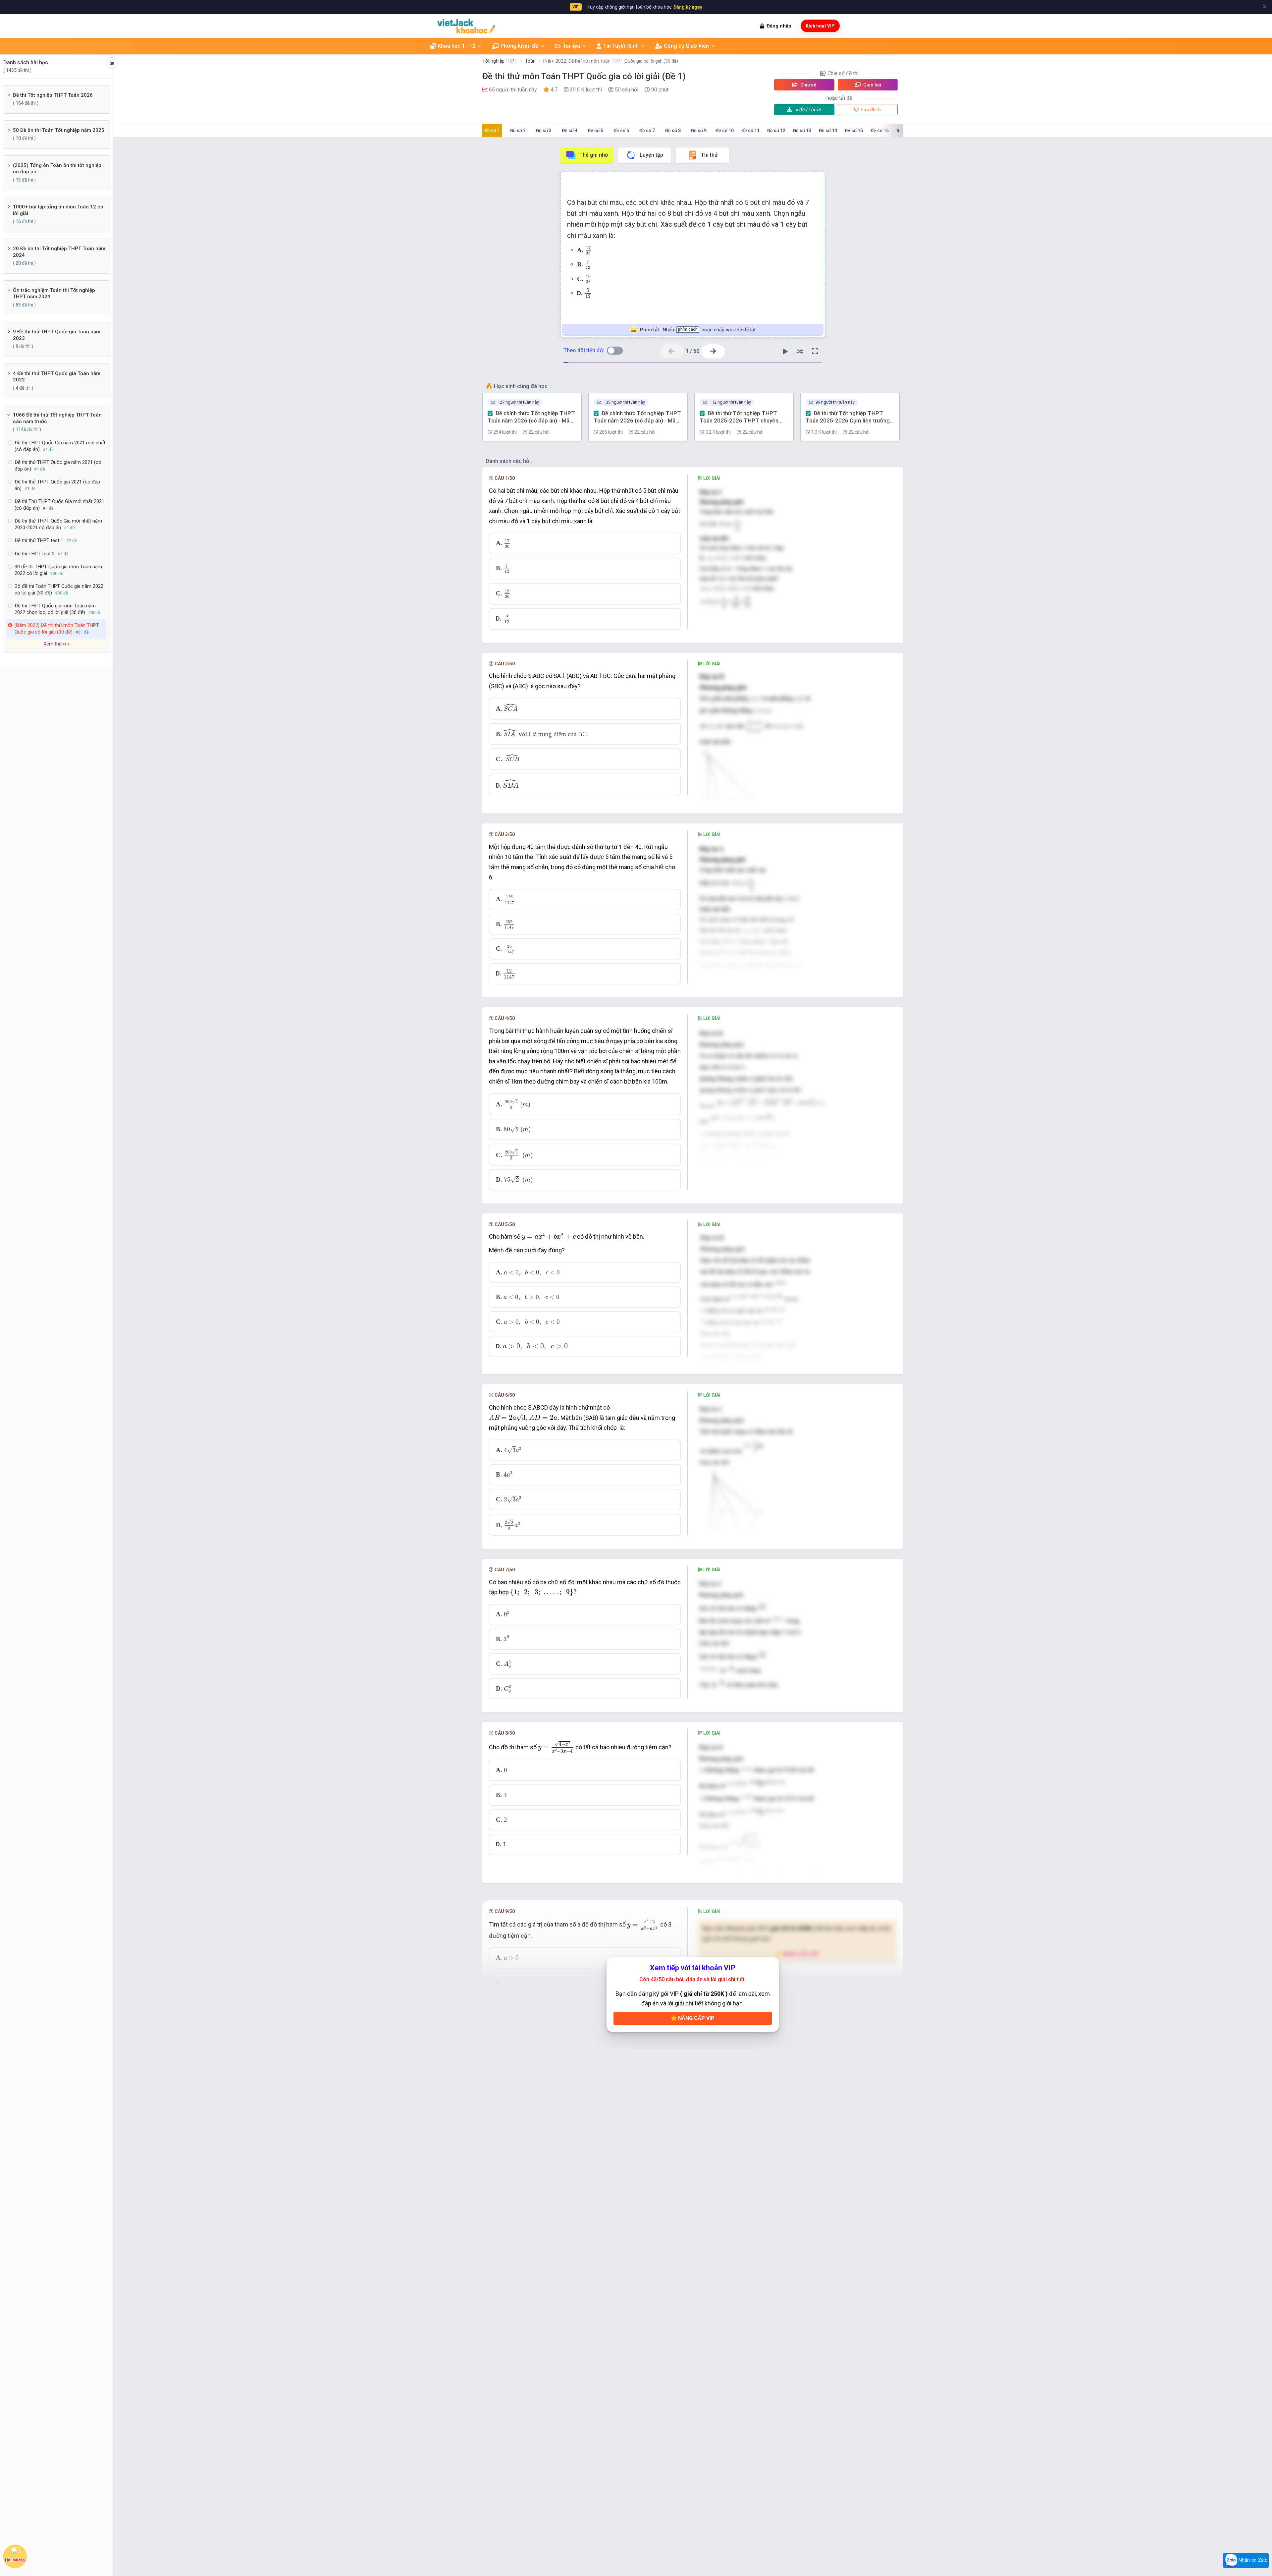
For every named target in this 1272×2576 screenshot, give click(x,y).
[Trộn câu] (800, 351)
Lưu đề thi (871, 110)
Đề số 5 (595, 131)
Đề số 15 (854, 131)
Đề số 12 (776, 131)
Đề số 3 (544, 131)
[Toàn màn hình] (815, 351)
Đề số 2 (518, 131)
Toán (530, 61)
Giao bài (872, 85)
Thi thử (709, 155)
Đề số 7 (647, 131)
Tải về (808, 110)
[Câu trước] (672, 351)
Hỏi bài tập (15, 2560)
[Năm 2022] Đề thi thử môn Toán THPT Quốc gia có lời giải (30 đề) (611, 61)
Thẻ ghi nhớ (594, 155)
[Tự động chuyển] (785, 351)
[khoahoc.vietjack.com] (466, 26)
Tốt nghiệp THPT (500, 61)
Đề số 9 (699, 131)
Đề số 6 (621, 131)
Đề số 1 (492, 131)
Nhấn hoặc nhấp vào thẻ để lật (698, 330)
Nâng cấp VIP (696, 2018)
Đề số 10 (725, 131)
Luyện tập (651, 155)
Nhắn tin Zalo (1252, 2560)
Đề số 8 (673, 131)
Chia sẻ (808, 85)
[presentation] (588, 251)
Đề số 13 (802, 131)
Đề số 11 (750, 131)
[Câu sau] (713, 351)
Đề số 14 (828, 131)
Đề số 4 (570, 131)
